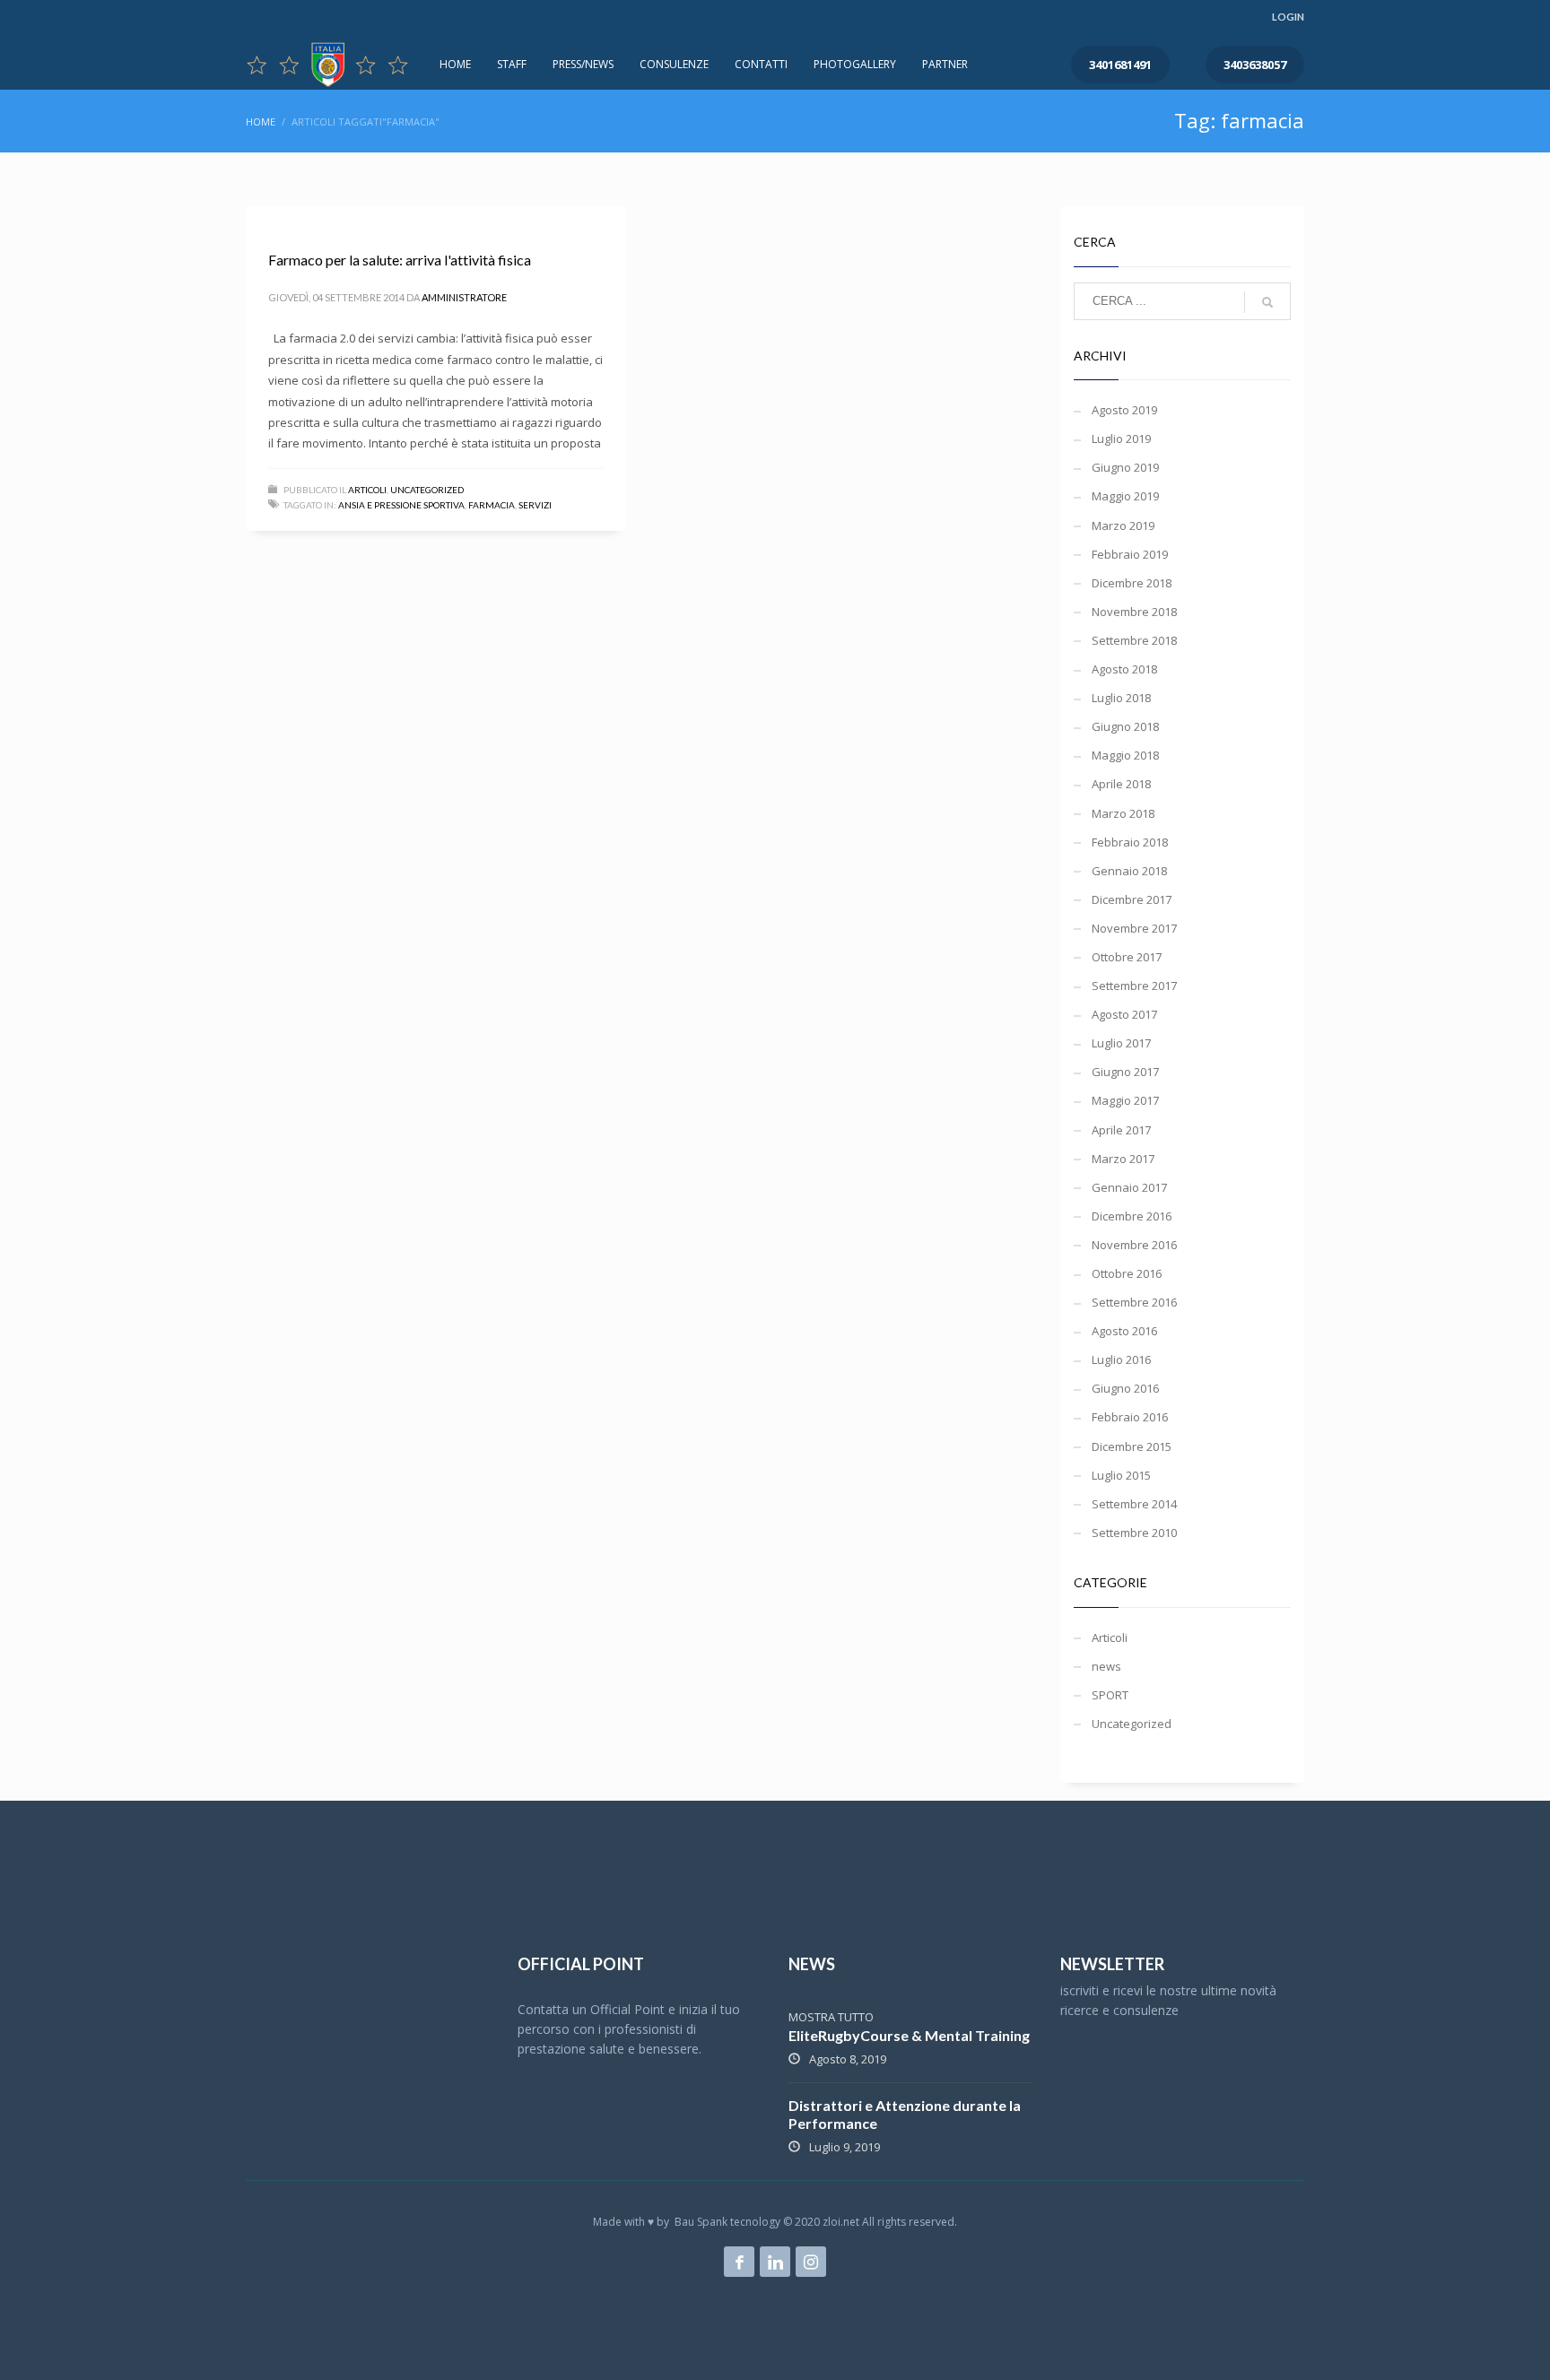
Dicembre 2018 (1132, 583)
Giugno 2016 (1125, 1388)
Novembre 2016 (1134, 1245)
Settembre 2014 (1134, 1504)
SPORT (1110, 1695)
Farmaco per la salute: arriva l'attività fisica (400, 260)
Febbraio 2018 (1130, 842)
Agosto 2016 (1124, 1331)
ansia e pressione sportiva (401, 505)
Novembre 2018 (1134, 612)
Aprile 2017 (1121, 1130)
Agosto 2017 (1124, 1014)
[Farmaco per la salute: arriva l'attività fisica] (267, 216)
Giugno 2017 (1125, 1072)
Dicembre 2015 (1132, 1446)
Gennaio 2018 (1129, 871)
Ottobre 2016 (1127, 1273)
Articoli (367, 490)
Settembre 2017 (1134, 986)
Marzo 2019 (1123, 526)
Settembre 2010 (1134, 1533)
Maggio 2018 (1125, 755)
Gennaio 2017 (1129, 1187)
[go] (1267, 302)
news (1106, 1666)
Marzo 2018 (1123, 813)
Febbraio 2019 (1130, 554)
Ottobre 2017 (1127, 957)
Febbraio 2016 (1130, 1417)
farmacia (492, 505)
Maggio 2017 (1125, 1100)
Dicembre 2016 (1132, 1216)
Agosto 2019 (1124, 410)
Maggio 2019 (1125, 496)
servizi (535, 505)
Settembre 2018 (1134, 640)
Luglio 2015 (1121, 1475)
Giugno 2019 (1125, 467)
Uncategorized (427, 490)
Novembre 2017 (1134, 928)
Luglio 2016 (1121, 1359)
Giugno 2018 (1125, 726)
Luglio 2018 (1121, 698)
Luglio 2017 (1121, 1043)
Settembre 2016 (1134, 1302)
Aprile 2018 (1121, 784)
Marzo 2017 (1123, 1159)
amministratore (464, 297)
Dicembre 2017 (1132, 899)
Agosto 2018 (1124, 669)
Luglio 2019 (1121, 439)
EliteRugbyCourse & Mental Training (909, 2035)
